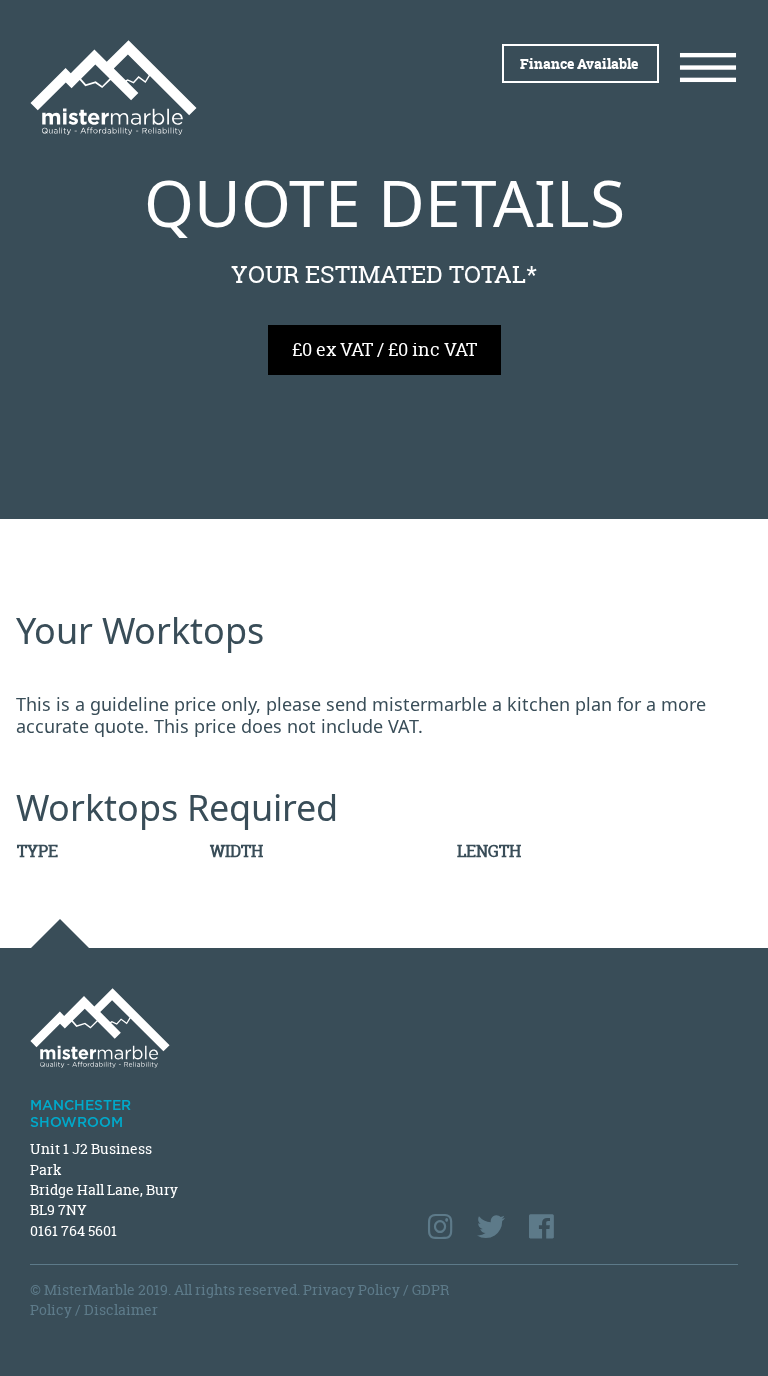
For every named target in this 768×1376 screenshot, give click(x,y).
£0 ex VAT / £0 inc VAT (384, 349)
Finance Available (580, 63)
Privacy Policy (351, 1289)
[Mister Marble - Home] (199, 87)
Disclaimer (121, 1309)
